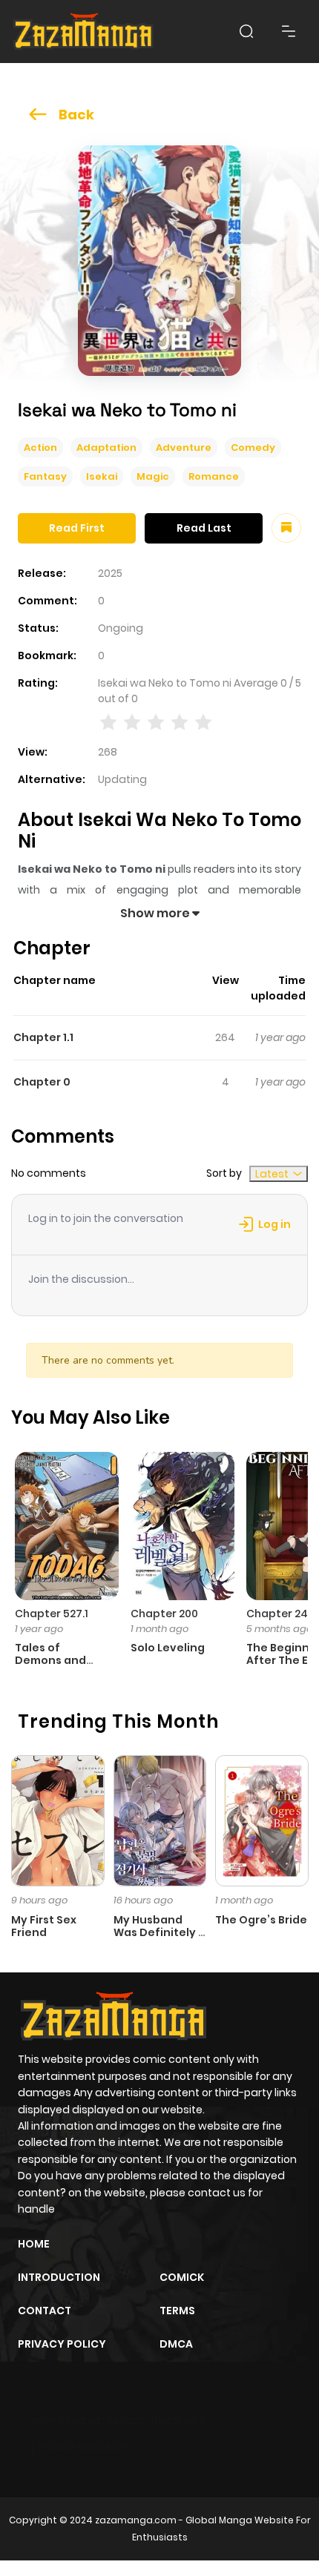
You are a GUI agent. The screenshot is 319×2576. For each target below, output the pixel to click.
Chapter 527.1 (52, 1614)
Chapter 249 (280, 1614)
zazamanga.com (136, 2520)
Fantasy (45, 476)
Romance (214, 476)
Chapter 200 (164, 1614)
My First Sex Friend (44, 1926)
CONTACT (45, 2311)
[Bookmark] (286, 528)
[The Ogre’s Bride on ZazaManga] (262, 1820)
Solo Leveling (168, 1648)
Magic (153, 476)
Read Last (204, 528)
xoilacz (126, 2420)
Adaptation (106, 448)
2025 (110, 573)
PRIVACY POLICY (62, 2344)
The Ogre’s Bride (261, 1920)
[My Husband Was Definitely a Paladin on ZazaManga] (160, 1820)
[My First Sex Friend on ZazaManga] (58, 1820)
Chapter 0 (42, 1082)
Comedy (253, 448)
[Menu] (289, 31)
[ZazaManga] (84, 32)
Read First (77, 528)
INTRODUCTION (59, 2277)
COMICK (182, 2277)
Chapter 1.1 (43, 1037)
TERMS (177, 2311)
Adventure (184, 448)
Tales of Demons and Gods (50, 1660)
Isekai (102, 476)
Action (40, 448)
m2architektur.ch (82, 2446)
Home (34, 2244)
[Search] (246, 31)
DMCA (176, 2344)
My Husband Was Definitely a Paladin (159, 1932)
